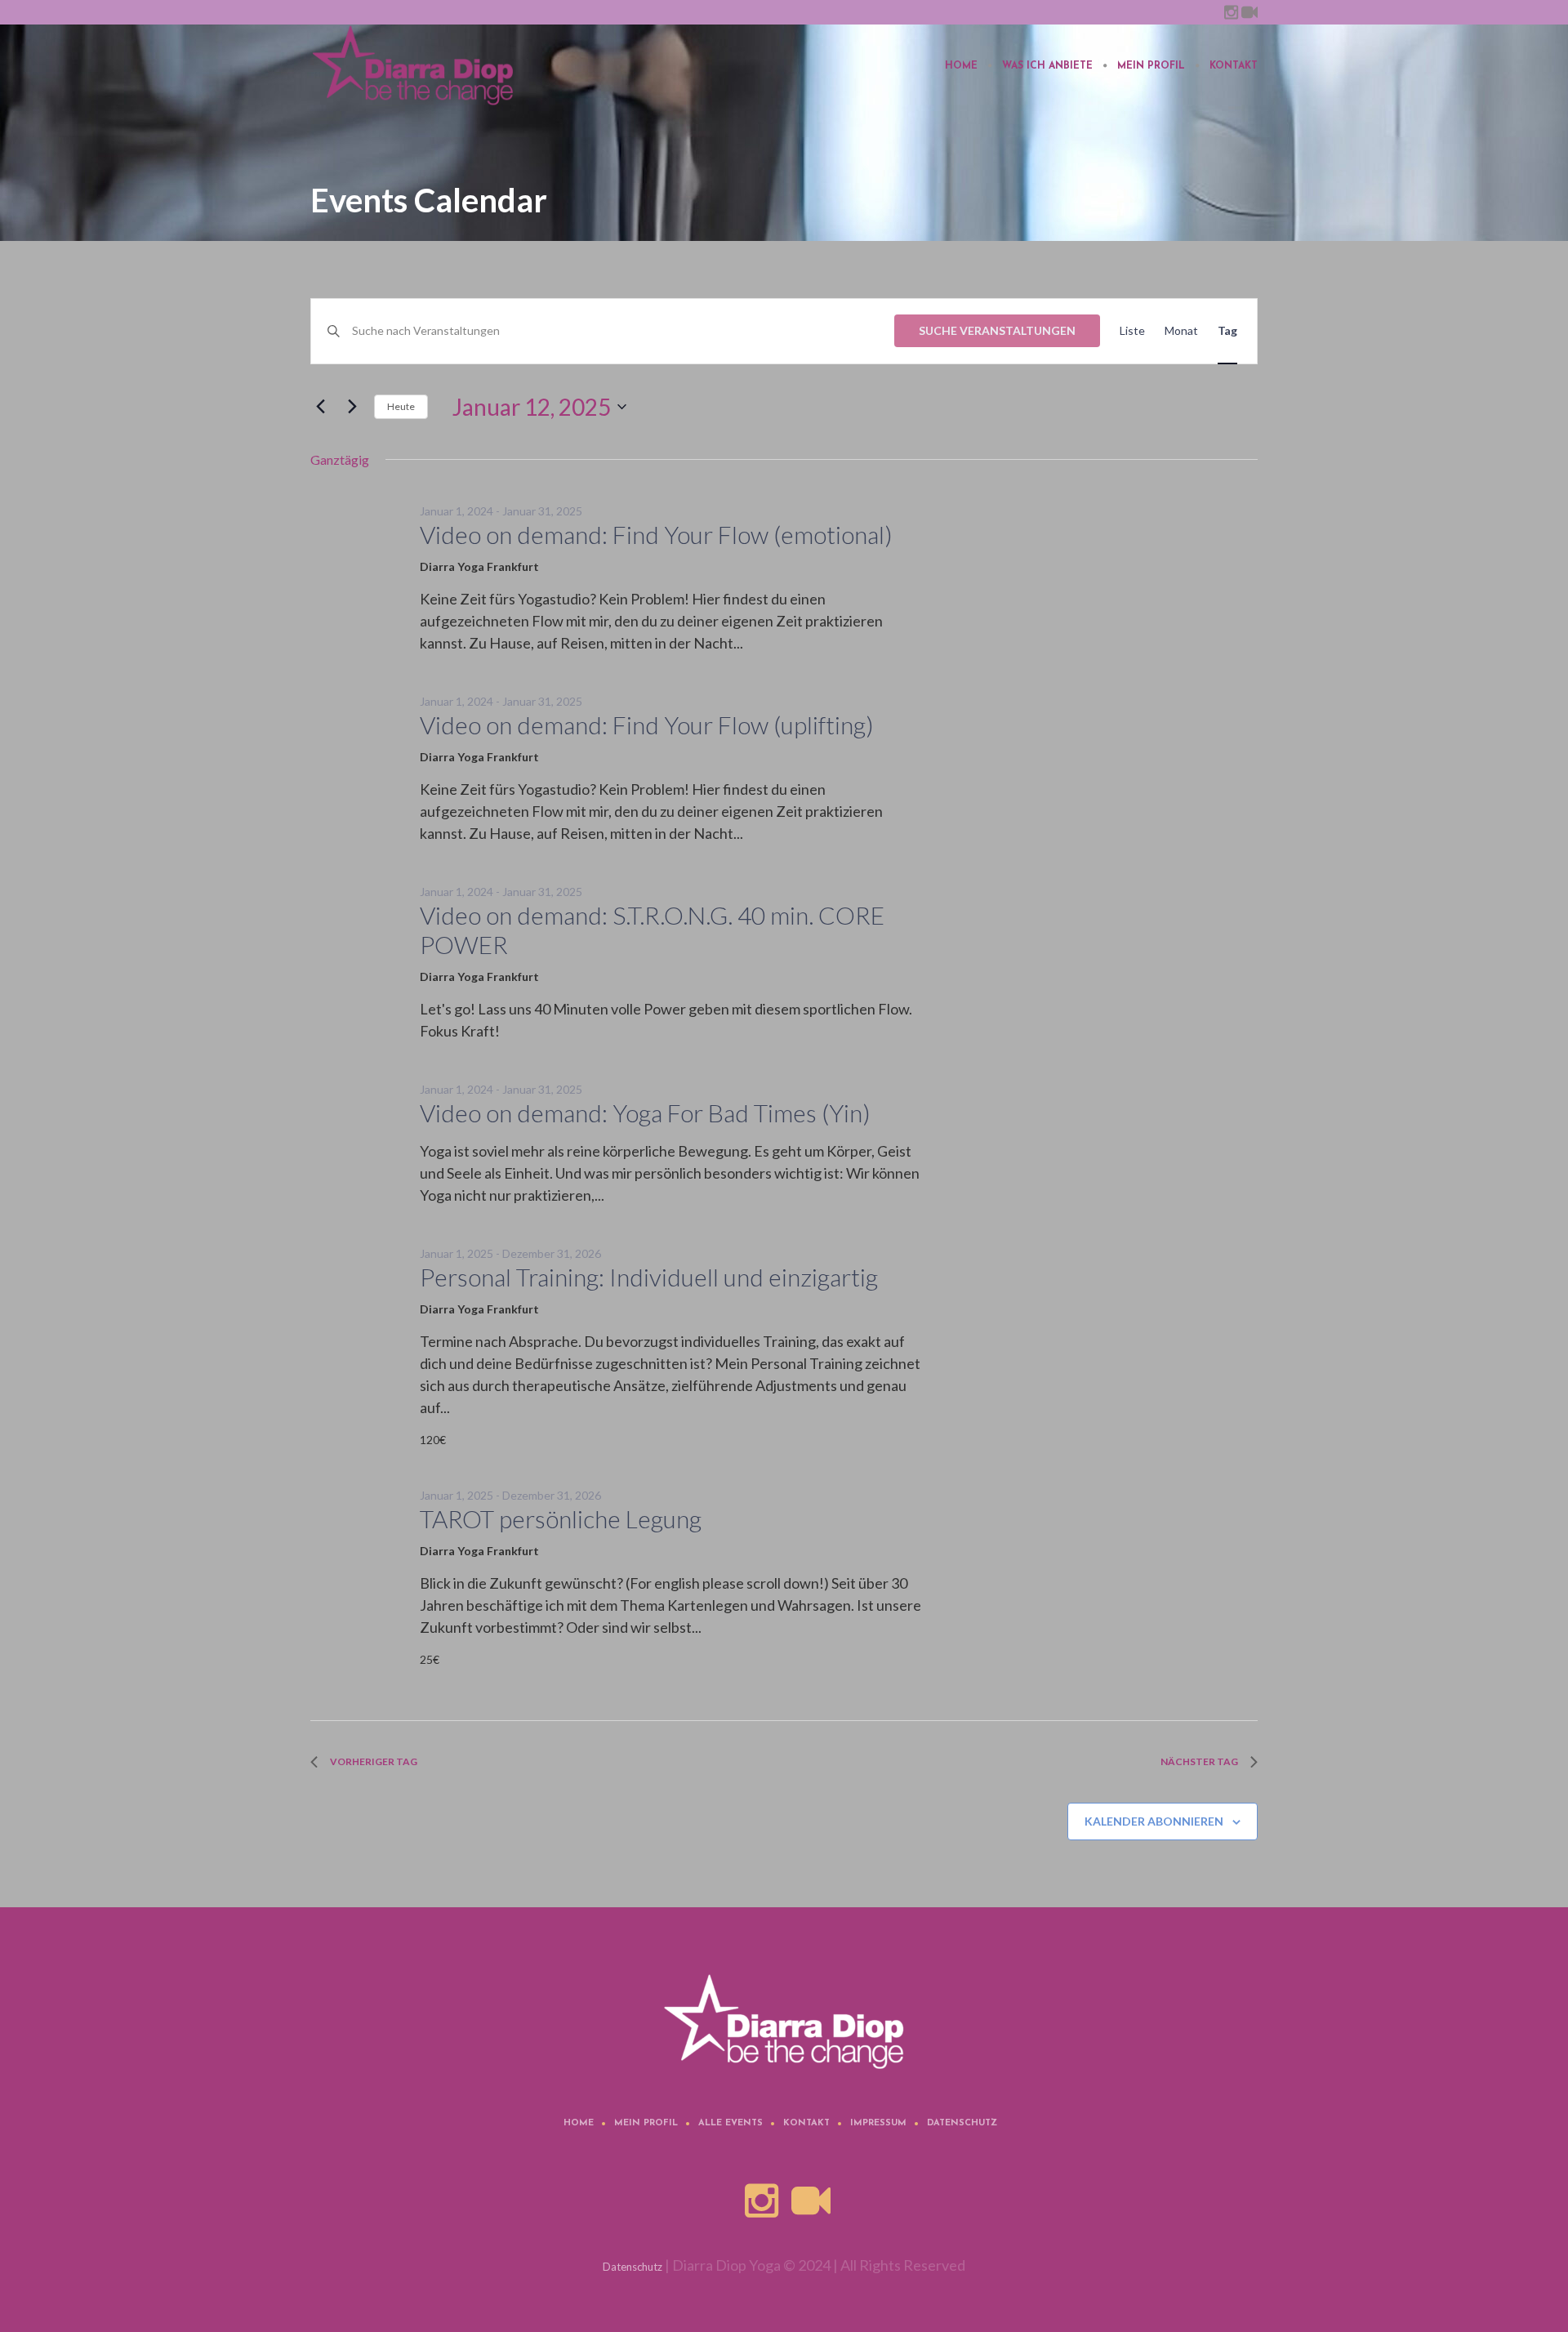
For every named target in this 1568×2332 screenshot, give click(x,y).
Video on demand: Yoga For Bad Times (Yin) (645, 1112)
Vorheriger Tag (374, 1761)
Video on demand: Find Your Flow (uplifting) (647, 725)
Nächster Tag (1199, 1761)
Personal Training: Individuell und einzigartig (649, 1277)
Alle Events (731, 2123)
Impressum (878, 2123)
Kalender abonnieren (1154, 1821)
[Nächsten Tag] (352, 407)
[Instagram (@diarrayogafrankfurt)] (1231, 12)
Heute (401, 406)
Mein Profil (646, 2123)
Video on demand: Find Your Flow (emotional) (656, 534)
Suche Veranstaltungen (997, 330)
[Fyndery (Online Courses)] (1249, 12)
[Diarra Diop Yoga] (784, 2022)
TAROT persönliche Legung (561, 1518)
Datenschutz (962, 2123)
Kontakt (806, 2123)
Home (579, 2123)
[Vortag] (320, 407)
